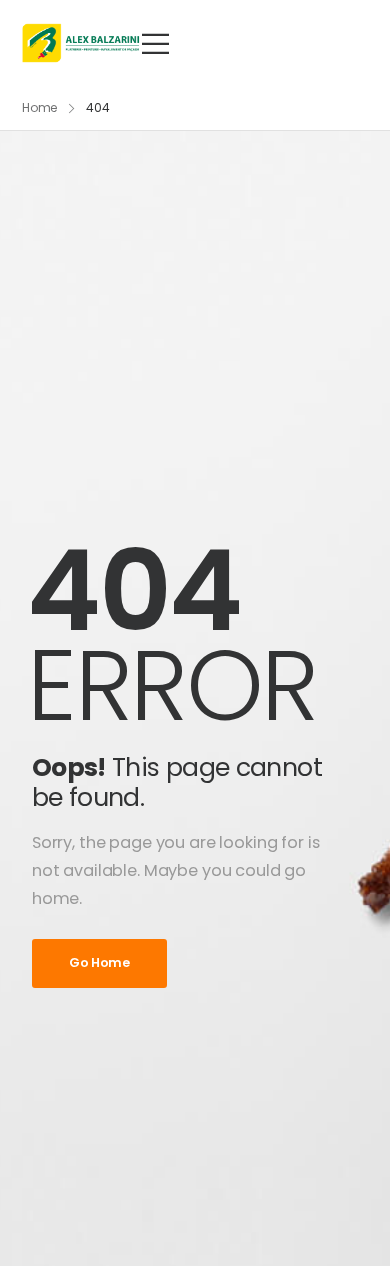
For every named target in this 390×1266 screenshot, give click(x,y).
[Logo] (81, 43)
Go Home (99, 962)
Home (40, 107)
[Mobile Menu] (155, 43)
